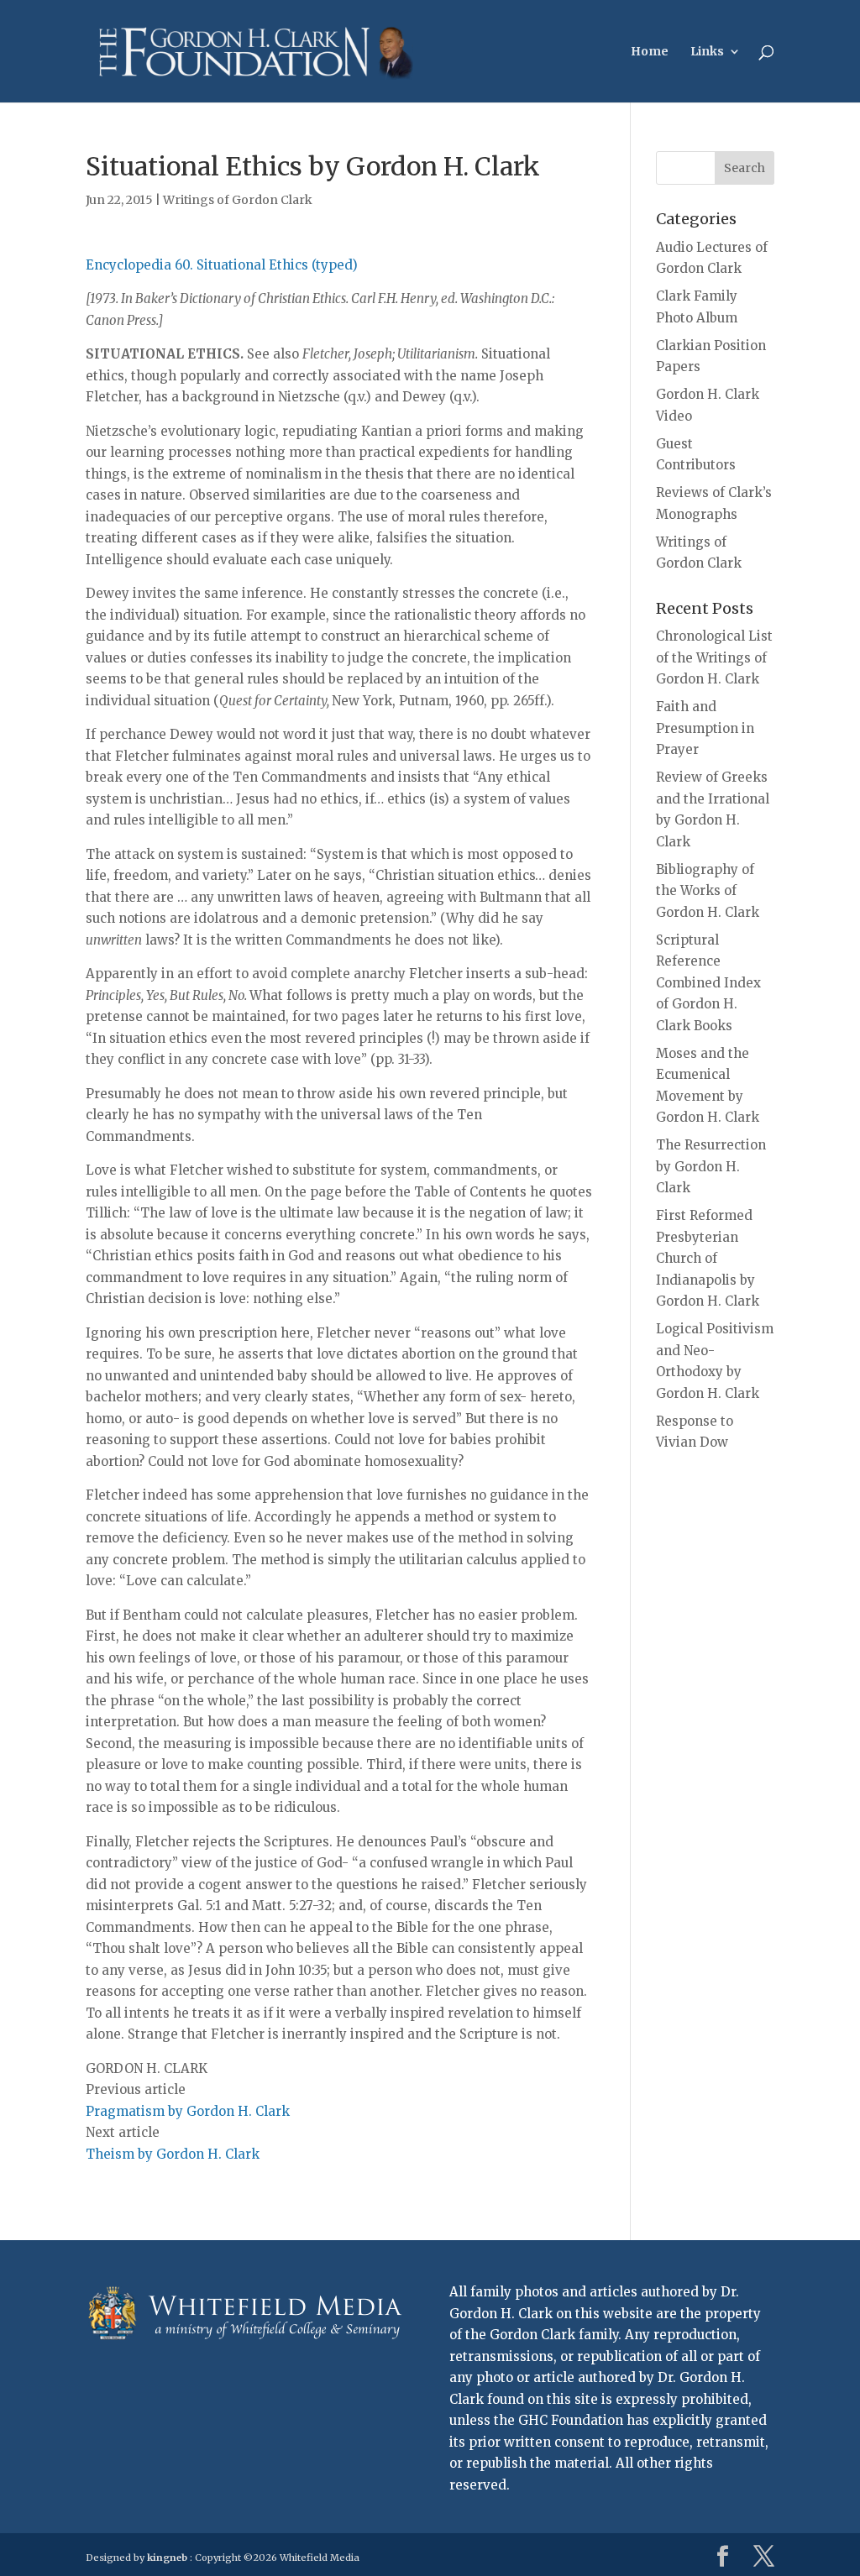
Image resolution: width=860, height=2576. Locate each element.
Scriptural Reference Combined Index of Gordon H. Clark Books (708, 983)
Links (707, 52)
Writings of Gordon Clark (238, 200)
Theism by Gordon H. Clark (173, 2154)
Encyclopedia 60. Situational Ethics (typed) (222, 265)
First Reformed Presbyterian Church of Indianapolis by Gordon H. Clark (708, 1258)
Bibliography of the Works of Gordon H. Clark (708, 891)
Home (650, 52)
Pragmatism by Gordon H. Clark (188, 2111)
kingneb (167, 2558)
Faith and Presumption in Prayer (705, 728)
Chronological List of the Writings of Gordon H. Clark (714, 657)
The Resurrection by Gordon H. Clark (711, 1166)
